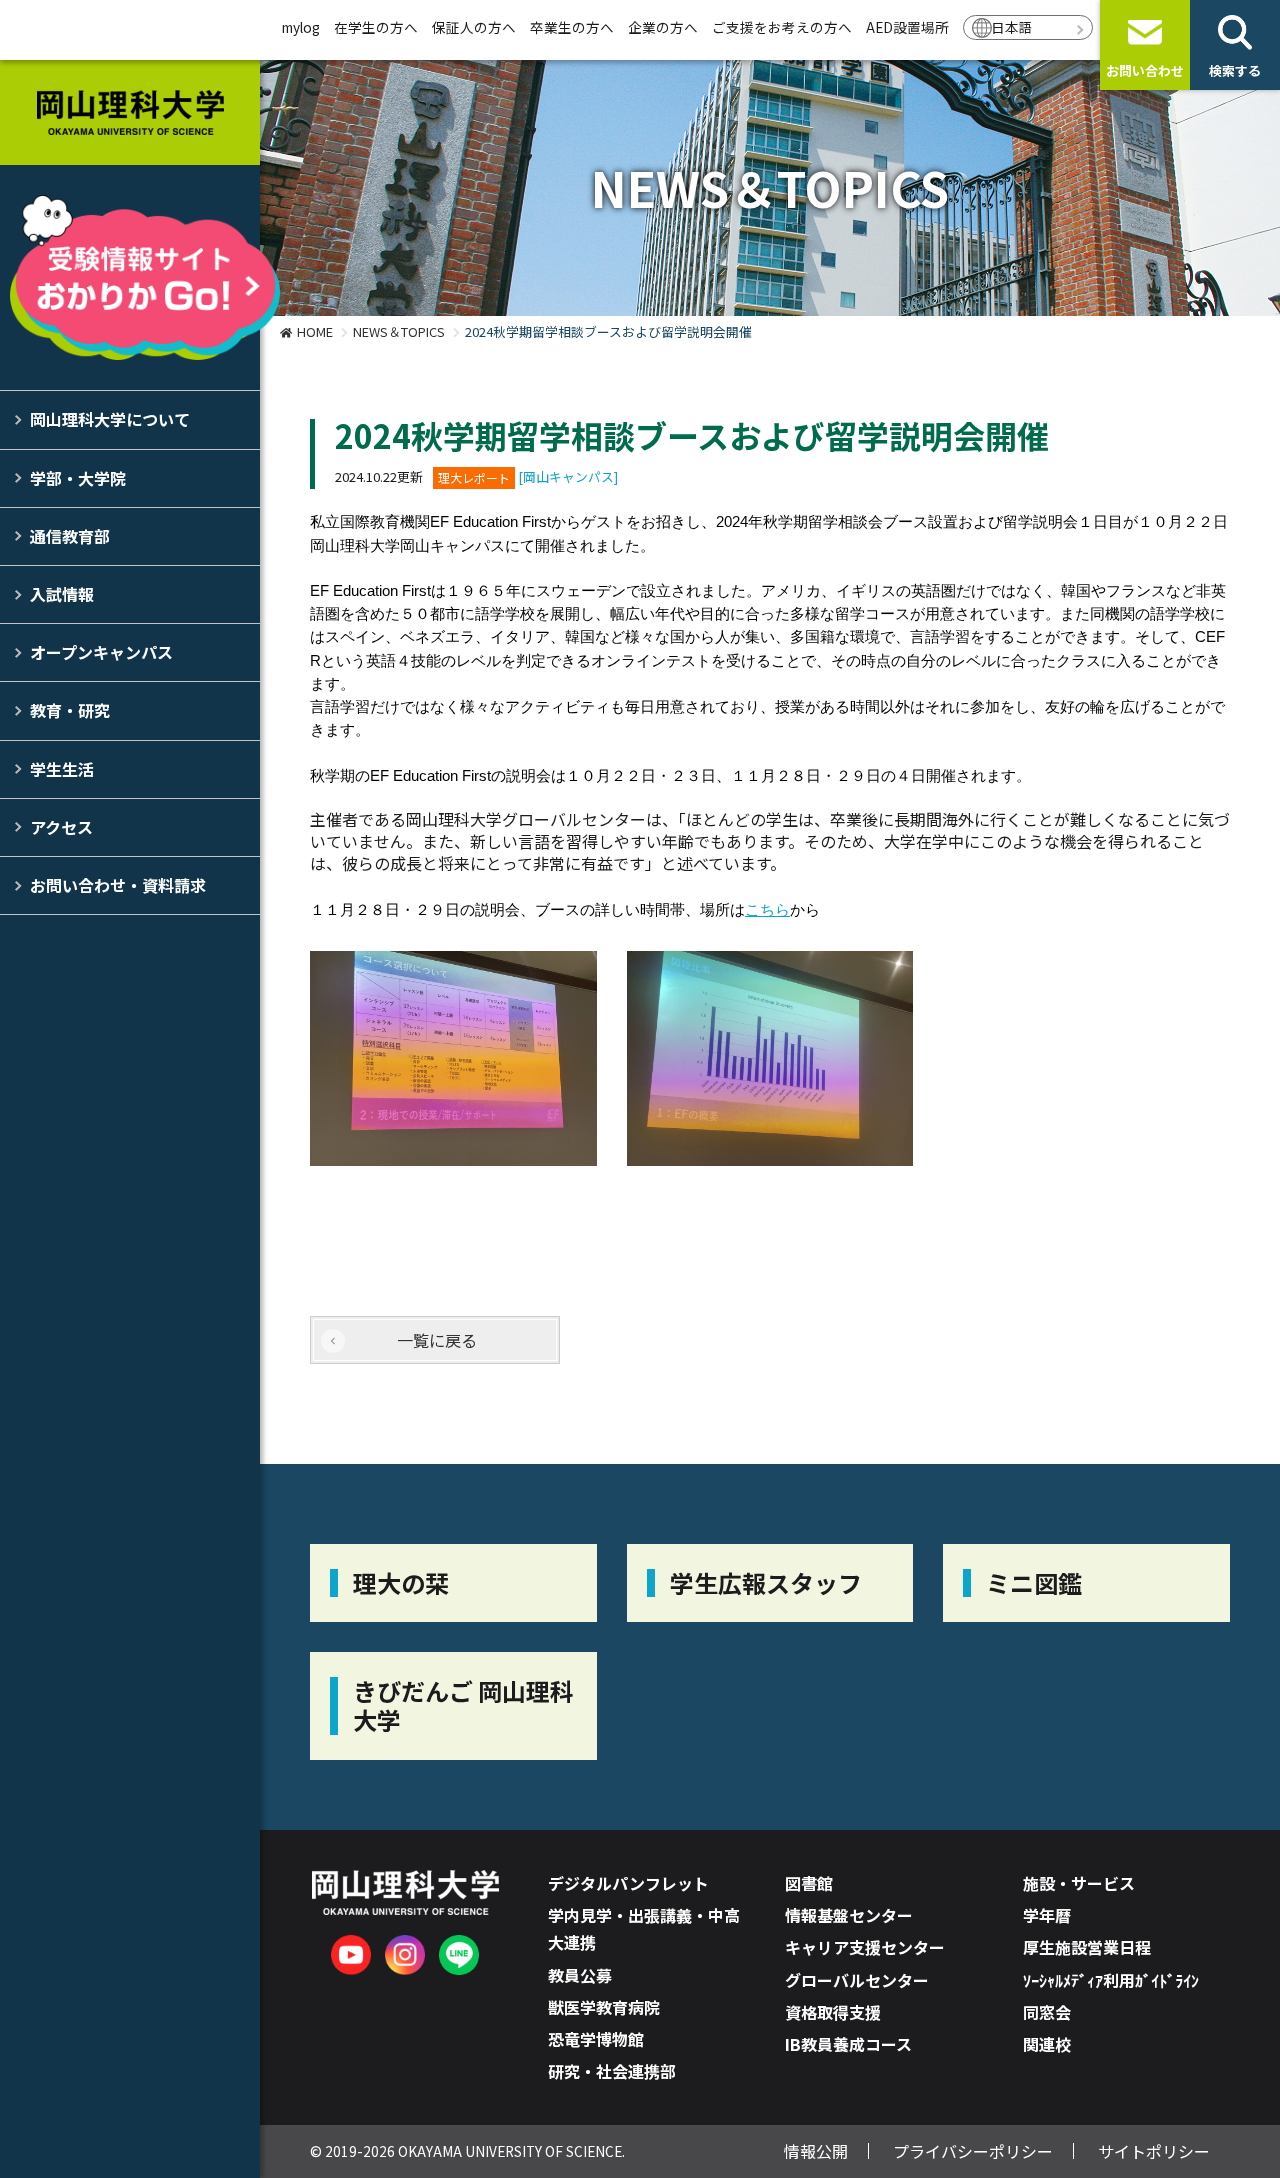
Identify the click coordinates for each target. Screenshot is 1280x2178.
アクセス (61, 827)
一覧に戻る (437, 1340)
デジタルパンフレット (628, 1883)
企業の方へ (663, 27)
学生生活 (62, 769)
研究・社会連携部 (612, 2071)
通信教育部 (70, 536)
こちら (767, 910)
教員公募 (580, 1975)
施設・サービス (1079, 1883)
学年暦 (1047, 1915)
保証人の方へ (474, 27)
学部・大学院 (78, 478)
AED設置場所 (907, 27)
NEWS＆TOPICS (399, 331)
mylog (301, 27)
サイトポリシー (1154, 2151)
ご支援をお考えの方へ (782, 27)
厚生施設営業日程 (1087, 1947)
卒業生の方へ (572, 27)
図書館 (809, 1883)
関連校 (1047, 2044)
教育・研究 (70, 710)
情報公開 (816, 2151)
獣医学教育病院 (604, 2007)
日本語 (1012, 27)
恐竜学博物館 (596, 2039)
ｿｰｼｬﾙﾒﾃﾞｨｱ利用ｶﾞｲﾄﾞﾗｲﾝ (1111, 1980)
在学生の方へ (376, 27)
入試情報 (62, 594)
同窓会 (1047, 2012)
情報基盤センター (849, 1915)
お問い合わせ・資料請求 (118, 885)
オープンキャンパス (101, 652)
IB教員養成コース (848, 2044)
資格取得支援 (833, 2012)
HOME (315, 331)
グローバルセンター (857, 1980)
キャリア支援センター (865, 1947)
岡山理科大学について (110, 419)
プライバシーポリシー (973, 2151)
